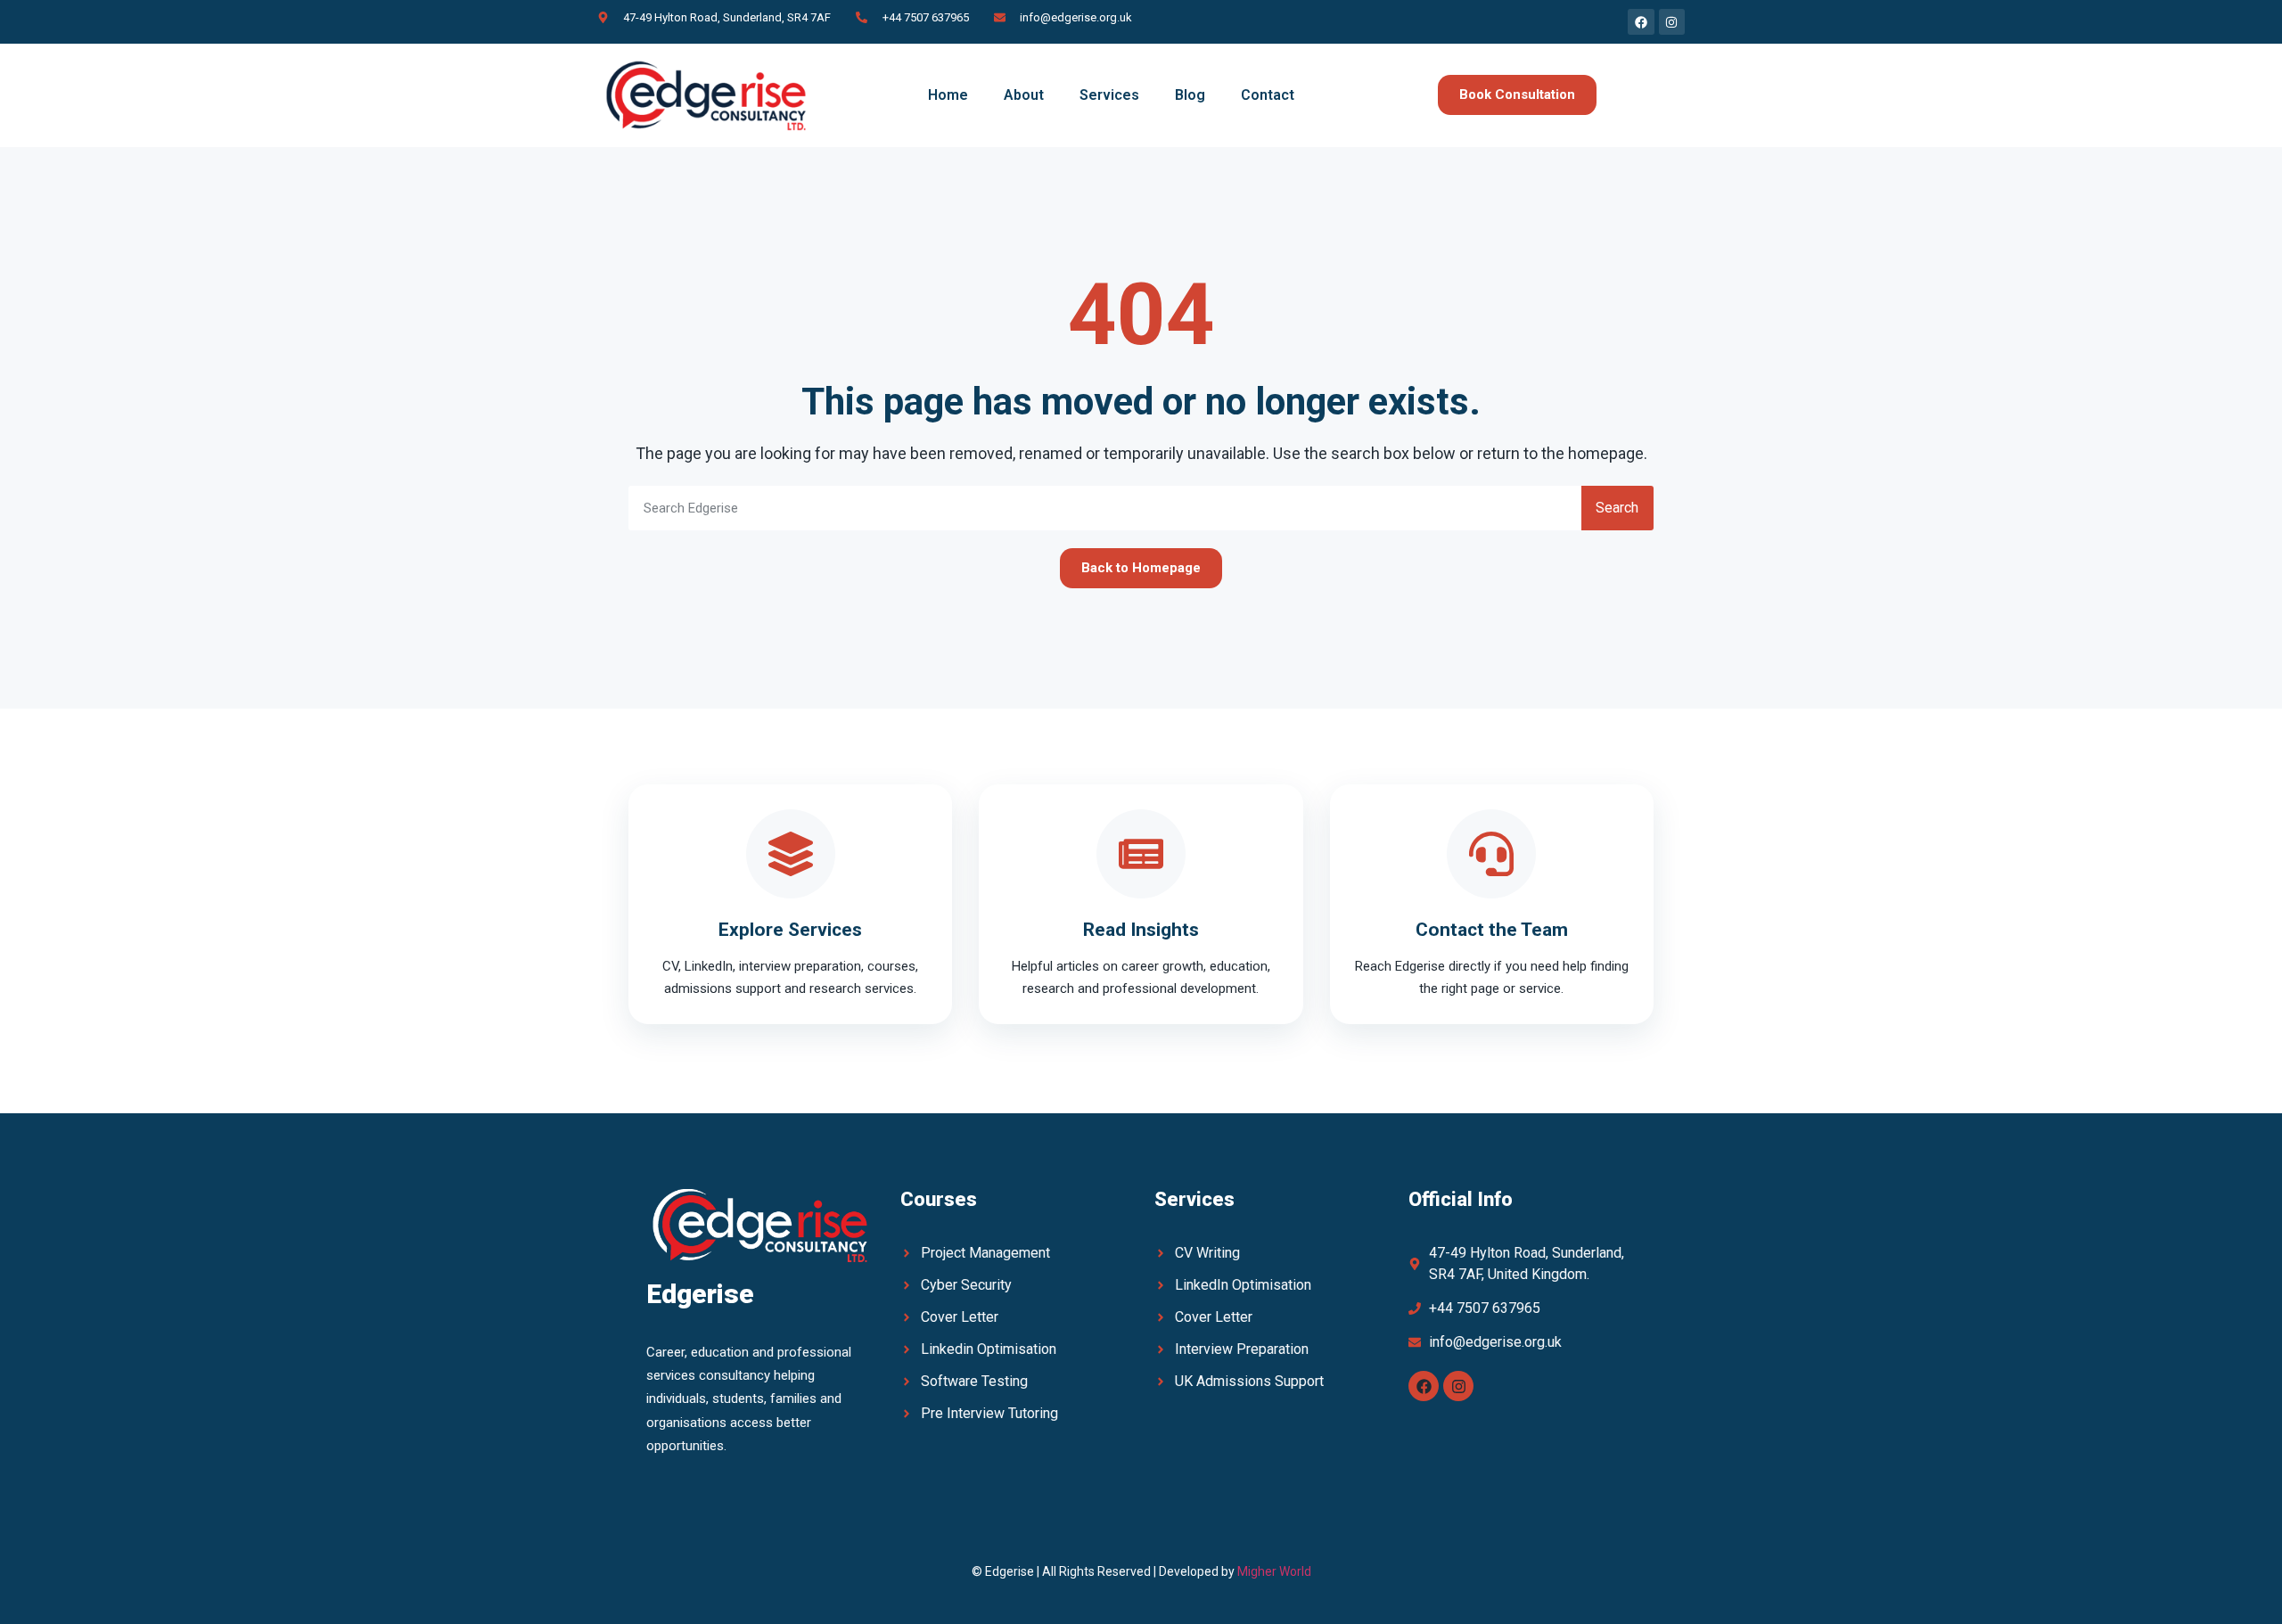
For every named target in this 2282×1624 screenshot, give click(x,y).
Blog (1190, 95)
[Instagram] (1458, 1386)
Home (948, 95)
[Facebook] (1424, 1386)
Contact (1268, 95)
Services (1109, 95)
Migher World (1274, 1571)
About (1024, 95)
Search (1617, 508)
